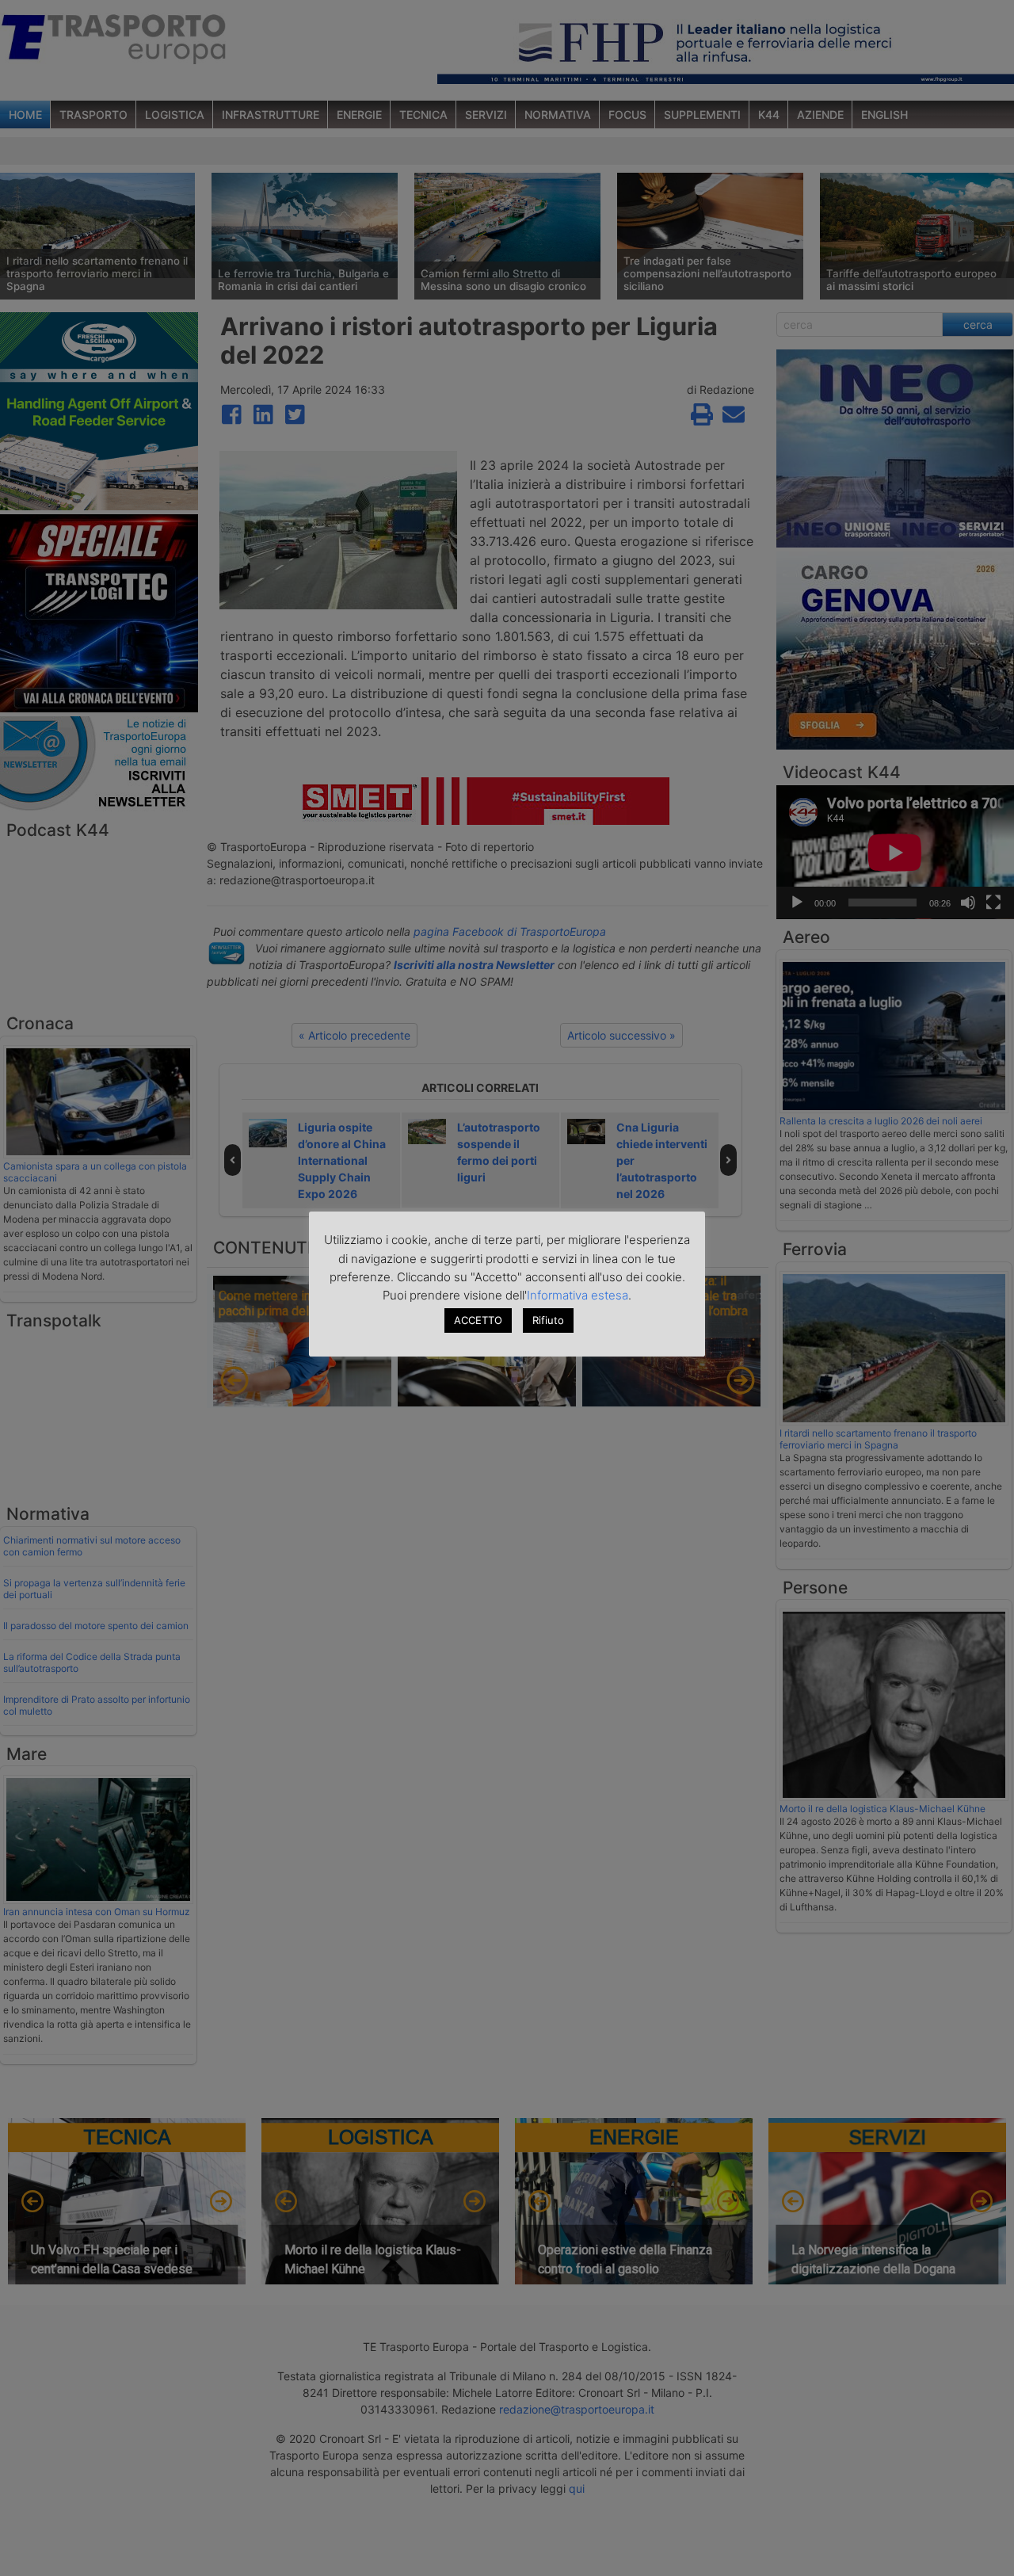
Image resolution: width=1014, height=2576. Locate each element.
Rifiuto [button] (548, 1320)
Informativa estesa (578, 1295)
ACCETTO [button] (478, 1320)
